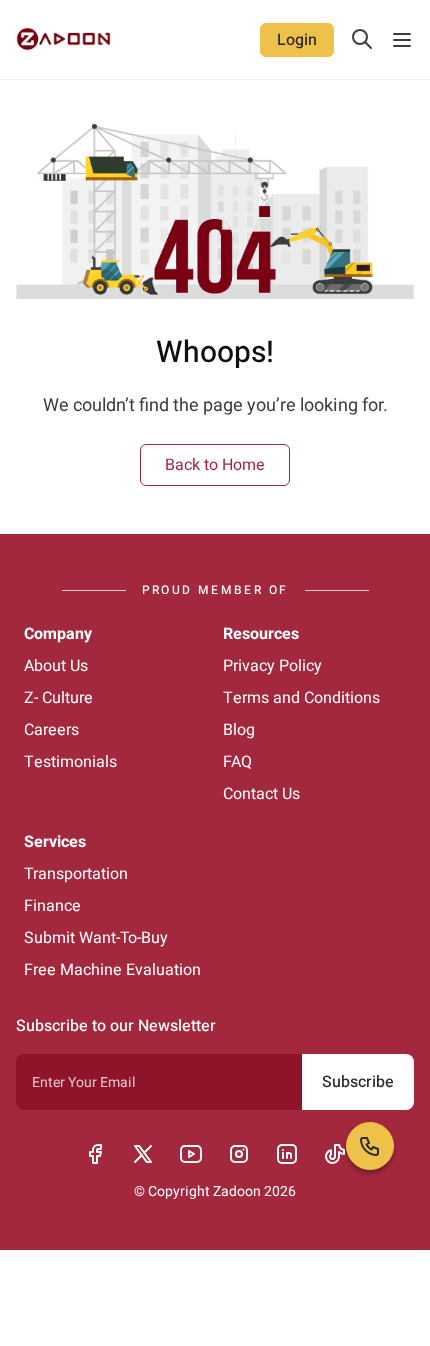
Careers (51, 730)
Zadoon (237, 1191)
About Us (56, 666)
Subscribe (358, 1082)
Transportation (76, 874)
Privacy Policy (272, 666)
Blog (239, 730)
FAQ (237, 762)
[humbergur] (402, 40)
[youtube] (191, 1154)
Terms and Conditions (301, 698)
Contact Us (261, 794)
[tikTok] (335, 1154)
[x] (143, 1154)
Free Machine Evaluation (112, 970)
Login (297, 40)
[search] (362, 39)
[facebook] (95, 1154)
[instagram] (239, 1154)
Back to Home (215, 465)
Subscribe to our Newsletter (116, 1026)
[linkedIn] (287, 1154)
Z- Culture (58, 698)
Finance (52, 906)
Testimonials (70, 762)
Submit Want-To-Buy (96, 938)
